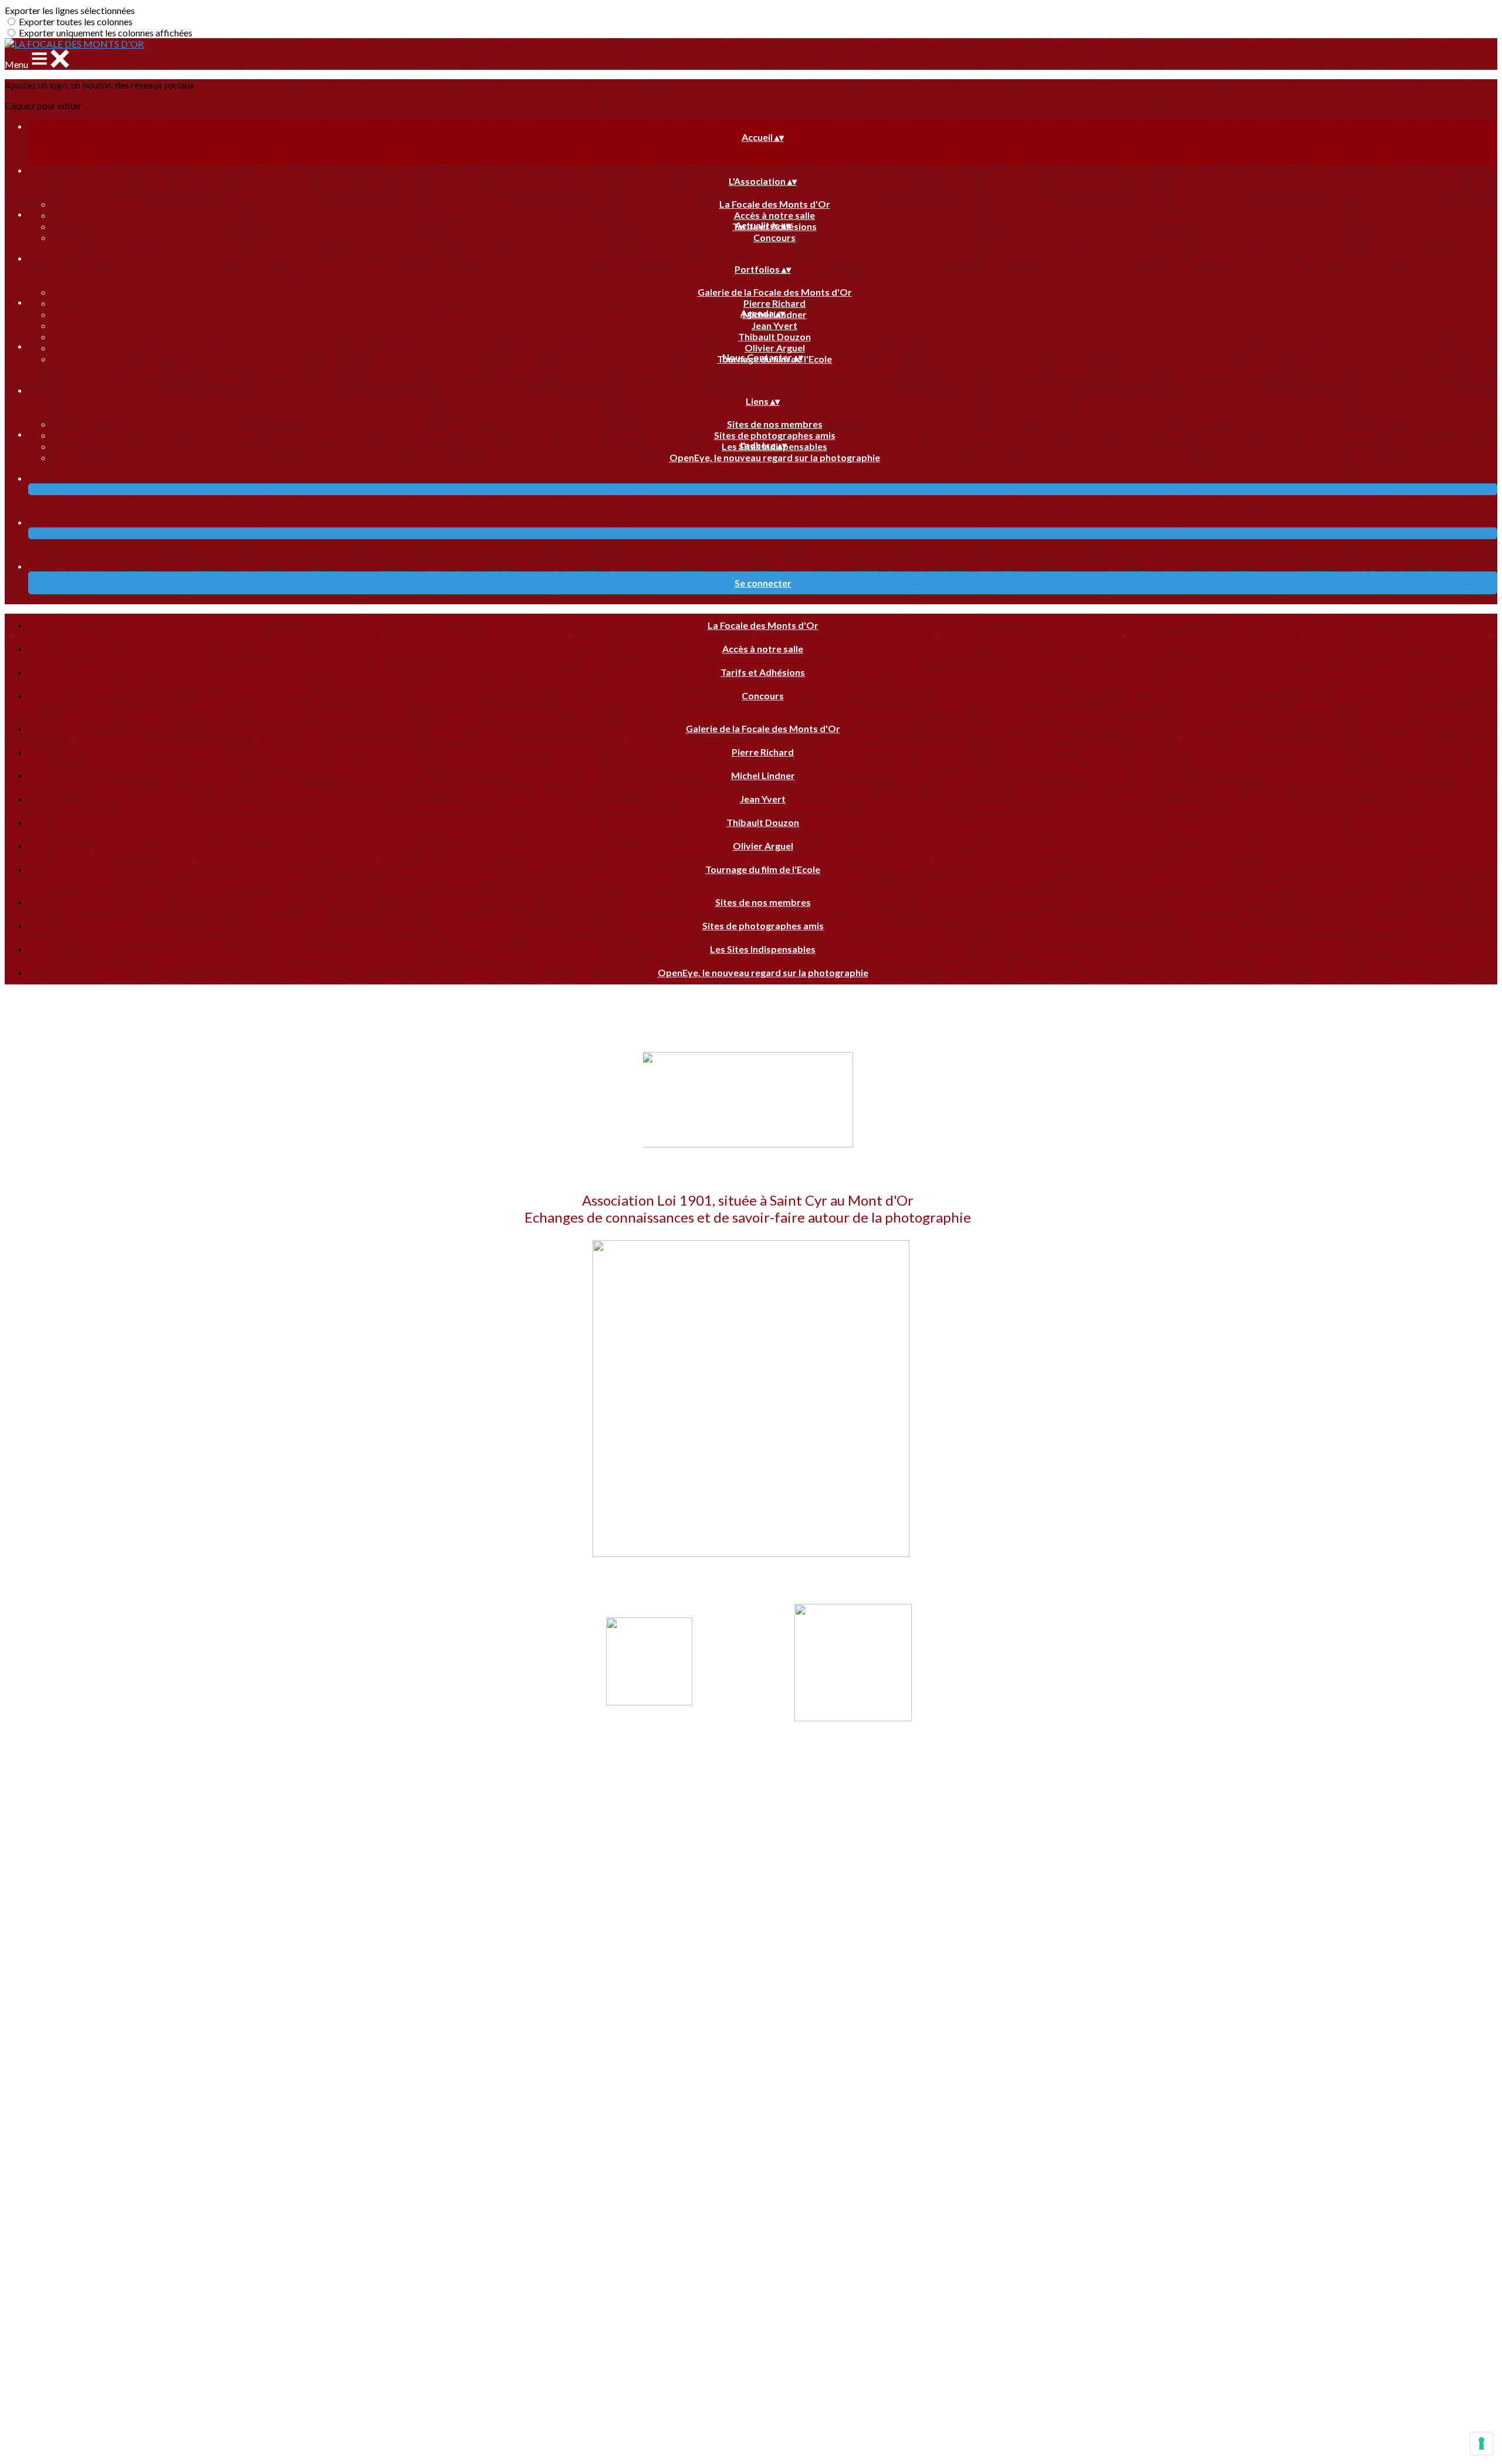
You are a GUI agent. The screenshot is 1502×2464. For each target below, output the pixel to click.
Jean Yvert (774, 325)
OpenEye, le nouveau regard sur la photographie (775, 457)
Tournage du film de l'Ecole (763, 869)
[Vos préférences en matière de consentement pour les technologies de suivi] (1481, 2443)
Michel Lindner (763, 775)
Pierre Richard (774, 303)
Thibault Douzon (774, 336)
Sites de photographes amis (775, 435)
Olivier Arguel (775, 348)
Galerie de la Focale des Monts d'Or (775, 292)
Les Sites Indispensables (763, 949)
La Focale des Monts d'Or (775, 204)
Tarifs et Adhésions (763, 672)
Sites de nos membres (775, 424)
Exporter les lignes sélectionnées (70, 10)
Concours (774, 237)
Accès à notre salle (774, 215)
